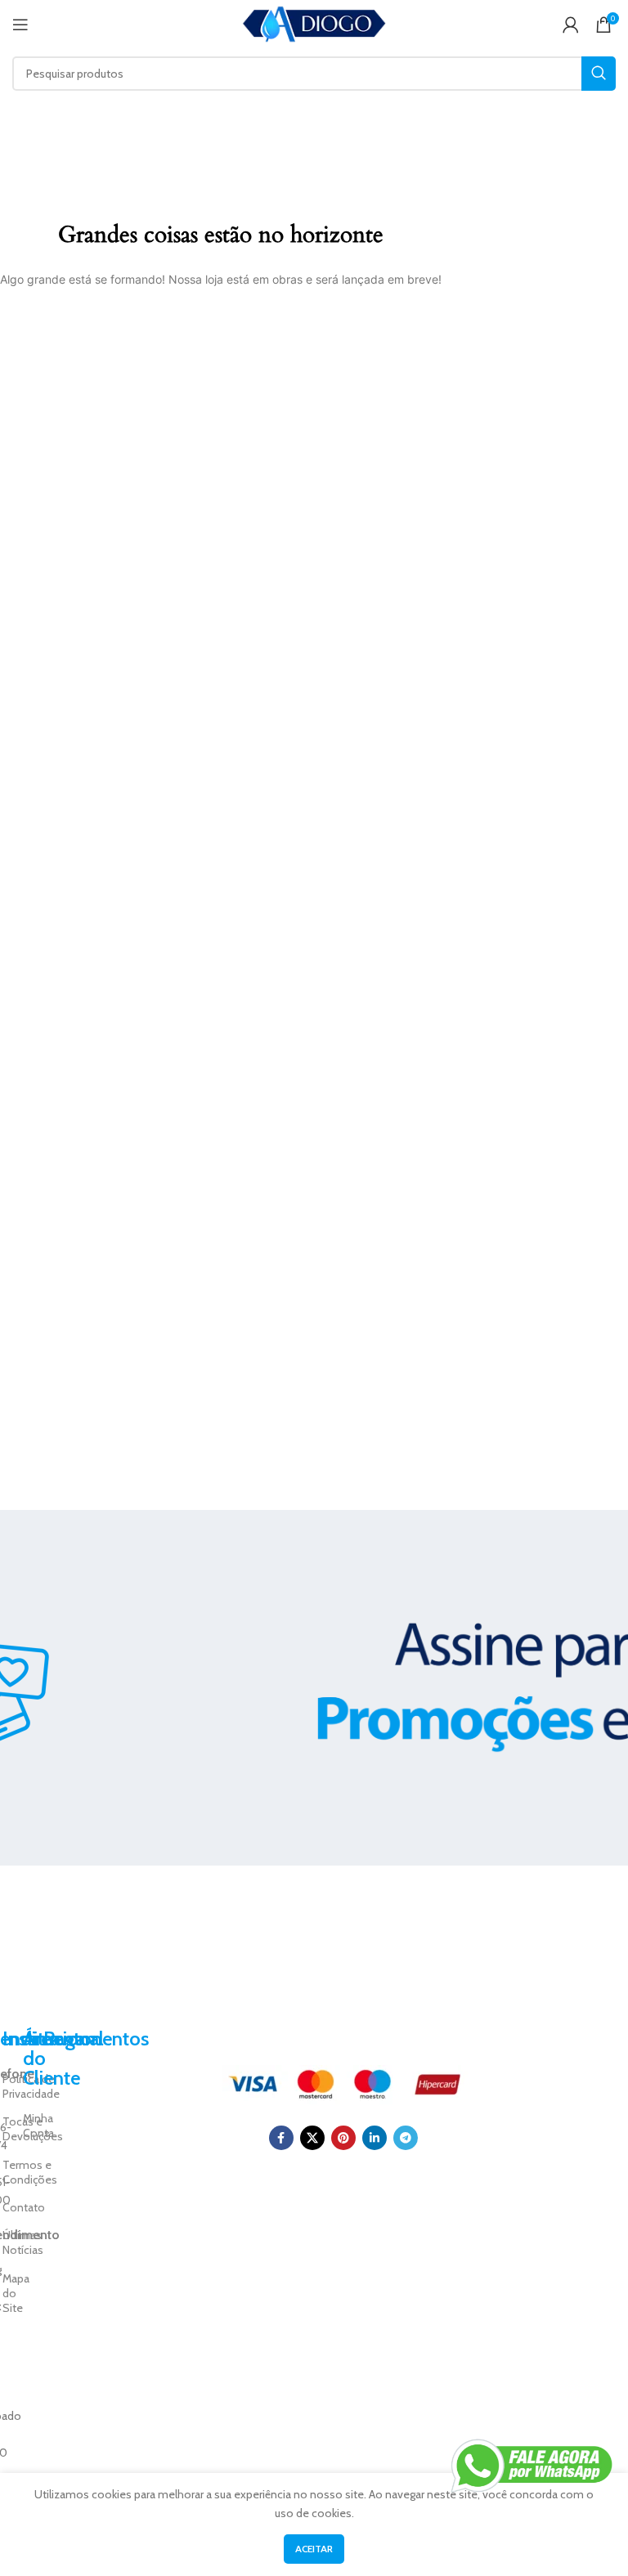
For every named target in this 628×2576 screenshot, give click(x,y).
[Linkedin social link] (375, 2138)
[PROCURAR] (599, 74)
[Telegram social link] (406, 2138)
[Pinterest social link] (343, 2138)
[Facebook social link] (281, 2138)
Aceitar (314, 2549)
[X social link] (312, 2138)
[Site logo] (314, 23)
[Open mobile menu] (20, 25)
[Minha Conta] (571, 25)
